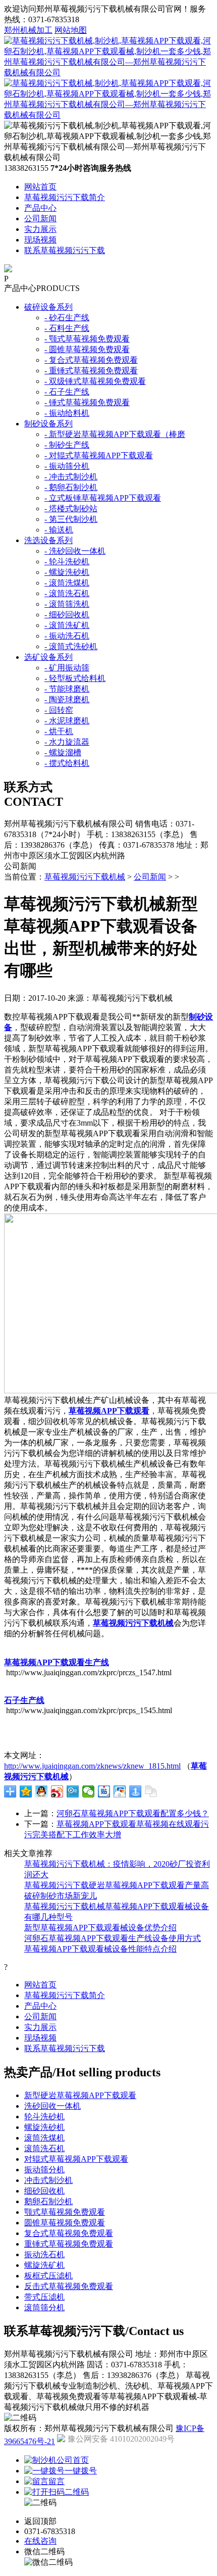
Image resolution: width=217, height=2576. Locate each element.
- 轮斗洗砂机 (67, 562)
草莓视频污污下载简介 (65, 197)
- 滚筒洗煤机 (67, 583)
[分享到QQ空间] (26, 1791)
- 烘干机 (59, 731)
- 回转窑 (59, 710)
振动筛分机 (44, 2170)
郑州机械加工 (28, 30)
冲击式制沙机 (48, 2180)
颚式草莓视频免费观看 (65, 2212)
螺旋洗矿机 (44, 2265)
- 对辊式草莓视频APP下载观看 (99, 455)
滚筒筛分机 (44, 2307)
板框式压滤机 (48, 2276)
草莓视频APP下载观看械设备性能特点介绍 (100, 1949)
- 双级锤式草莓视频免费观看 (95, 381)
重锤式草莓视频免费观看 (69, 2244)
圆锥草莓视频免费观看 (65, 2223)
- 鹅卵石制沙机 (71, 487)
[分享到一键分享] (135, 1791)
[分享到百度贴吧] (104, 1791)
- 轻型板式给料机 (75, 678)
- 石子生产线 (67, 392)
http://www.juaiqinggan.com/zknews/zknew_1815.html (92, 1766)
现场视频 (40, 240)
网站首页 (40, 187)
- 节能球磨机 (67, 689)
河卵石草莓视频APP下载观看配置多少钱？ (133, 1813)
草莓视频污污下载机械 (85, 877)
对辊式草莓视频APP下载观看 (76, 2159)
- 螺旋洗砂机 (67, 572)
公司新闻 (40, 218)
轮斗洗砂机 (44, 2117)
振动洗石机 (44, 2254)
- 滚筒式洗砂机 (71, 646)
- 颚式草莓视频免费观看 (87, 339)
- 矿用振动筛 (67, 668)
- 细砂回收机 (67, 615)
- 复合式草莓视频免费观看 (91, 360)
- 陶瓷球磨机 (67, 699)
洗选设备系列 (48, 540)
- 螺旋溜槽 (63, 752)
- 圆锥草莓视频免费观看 (87, 349)
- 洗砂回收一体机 (75, 551)
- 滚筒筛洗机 (67, 604)
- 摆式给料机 (67, 763)
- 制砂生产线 (67, 445)
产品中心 (40, 208)
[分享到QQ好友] (42, 1791)
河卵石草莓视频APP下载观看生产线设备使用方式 (113, 1938)
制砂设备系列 (48, 424)
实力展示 (40, 229)
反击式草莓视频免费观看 (69, 2286)
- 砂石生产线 (67, 318)
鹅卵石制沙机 (48, 2201)
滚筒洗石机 (44, 2148)
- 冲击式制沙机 (71, 477)
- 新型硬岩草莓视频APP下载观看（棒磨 (115, 434)
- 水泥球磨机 (67, 721)
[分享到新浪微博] (57, 1791)
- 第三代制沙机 (71, 519)
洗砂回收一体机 (52, 2106)
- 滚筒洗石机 (67, 593)
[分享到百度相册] (120, 1791)
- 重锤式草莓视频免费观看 (91, 371)
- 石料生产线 (67, 328)
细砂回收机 (44, 2191)
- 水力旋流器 (67, 742)
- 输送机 (59, 530)
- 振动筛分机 (67, 466)
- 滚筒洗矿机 (67, 625)
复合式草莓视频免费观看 (69, 2233)
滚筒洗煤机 (44, 2138)
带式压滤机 (44, 2297)
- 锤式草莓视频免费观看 (87, 402)
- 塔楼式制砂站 (71, 508)
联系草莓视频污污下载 (65, 250)
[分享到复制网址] (151, 1791)
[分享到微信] (89, 1791)
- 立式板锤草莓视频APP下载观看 (103, 498)
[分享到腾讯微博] (73, 1791)
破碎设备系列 (48, 307)
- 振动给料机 (67, 413)
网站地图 (71, 30)
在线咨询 (40, 2541)
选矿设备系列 (48, 657)
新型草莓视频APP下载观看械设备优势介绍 (100, 1928)
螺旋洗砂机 (44, 2127)
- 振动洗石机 (67, 636)
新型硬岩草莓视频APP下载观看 (80, 2095)
